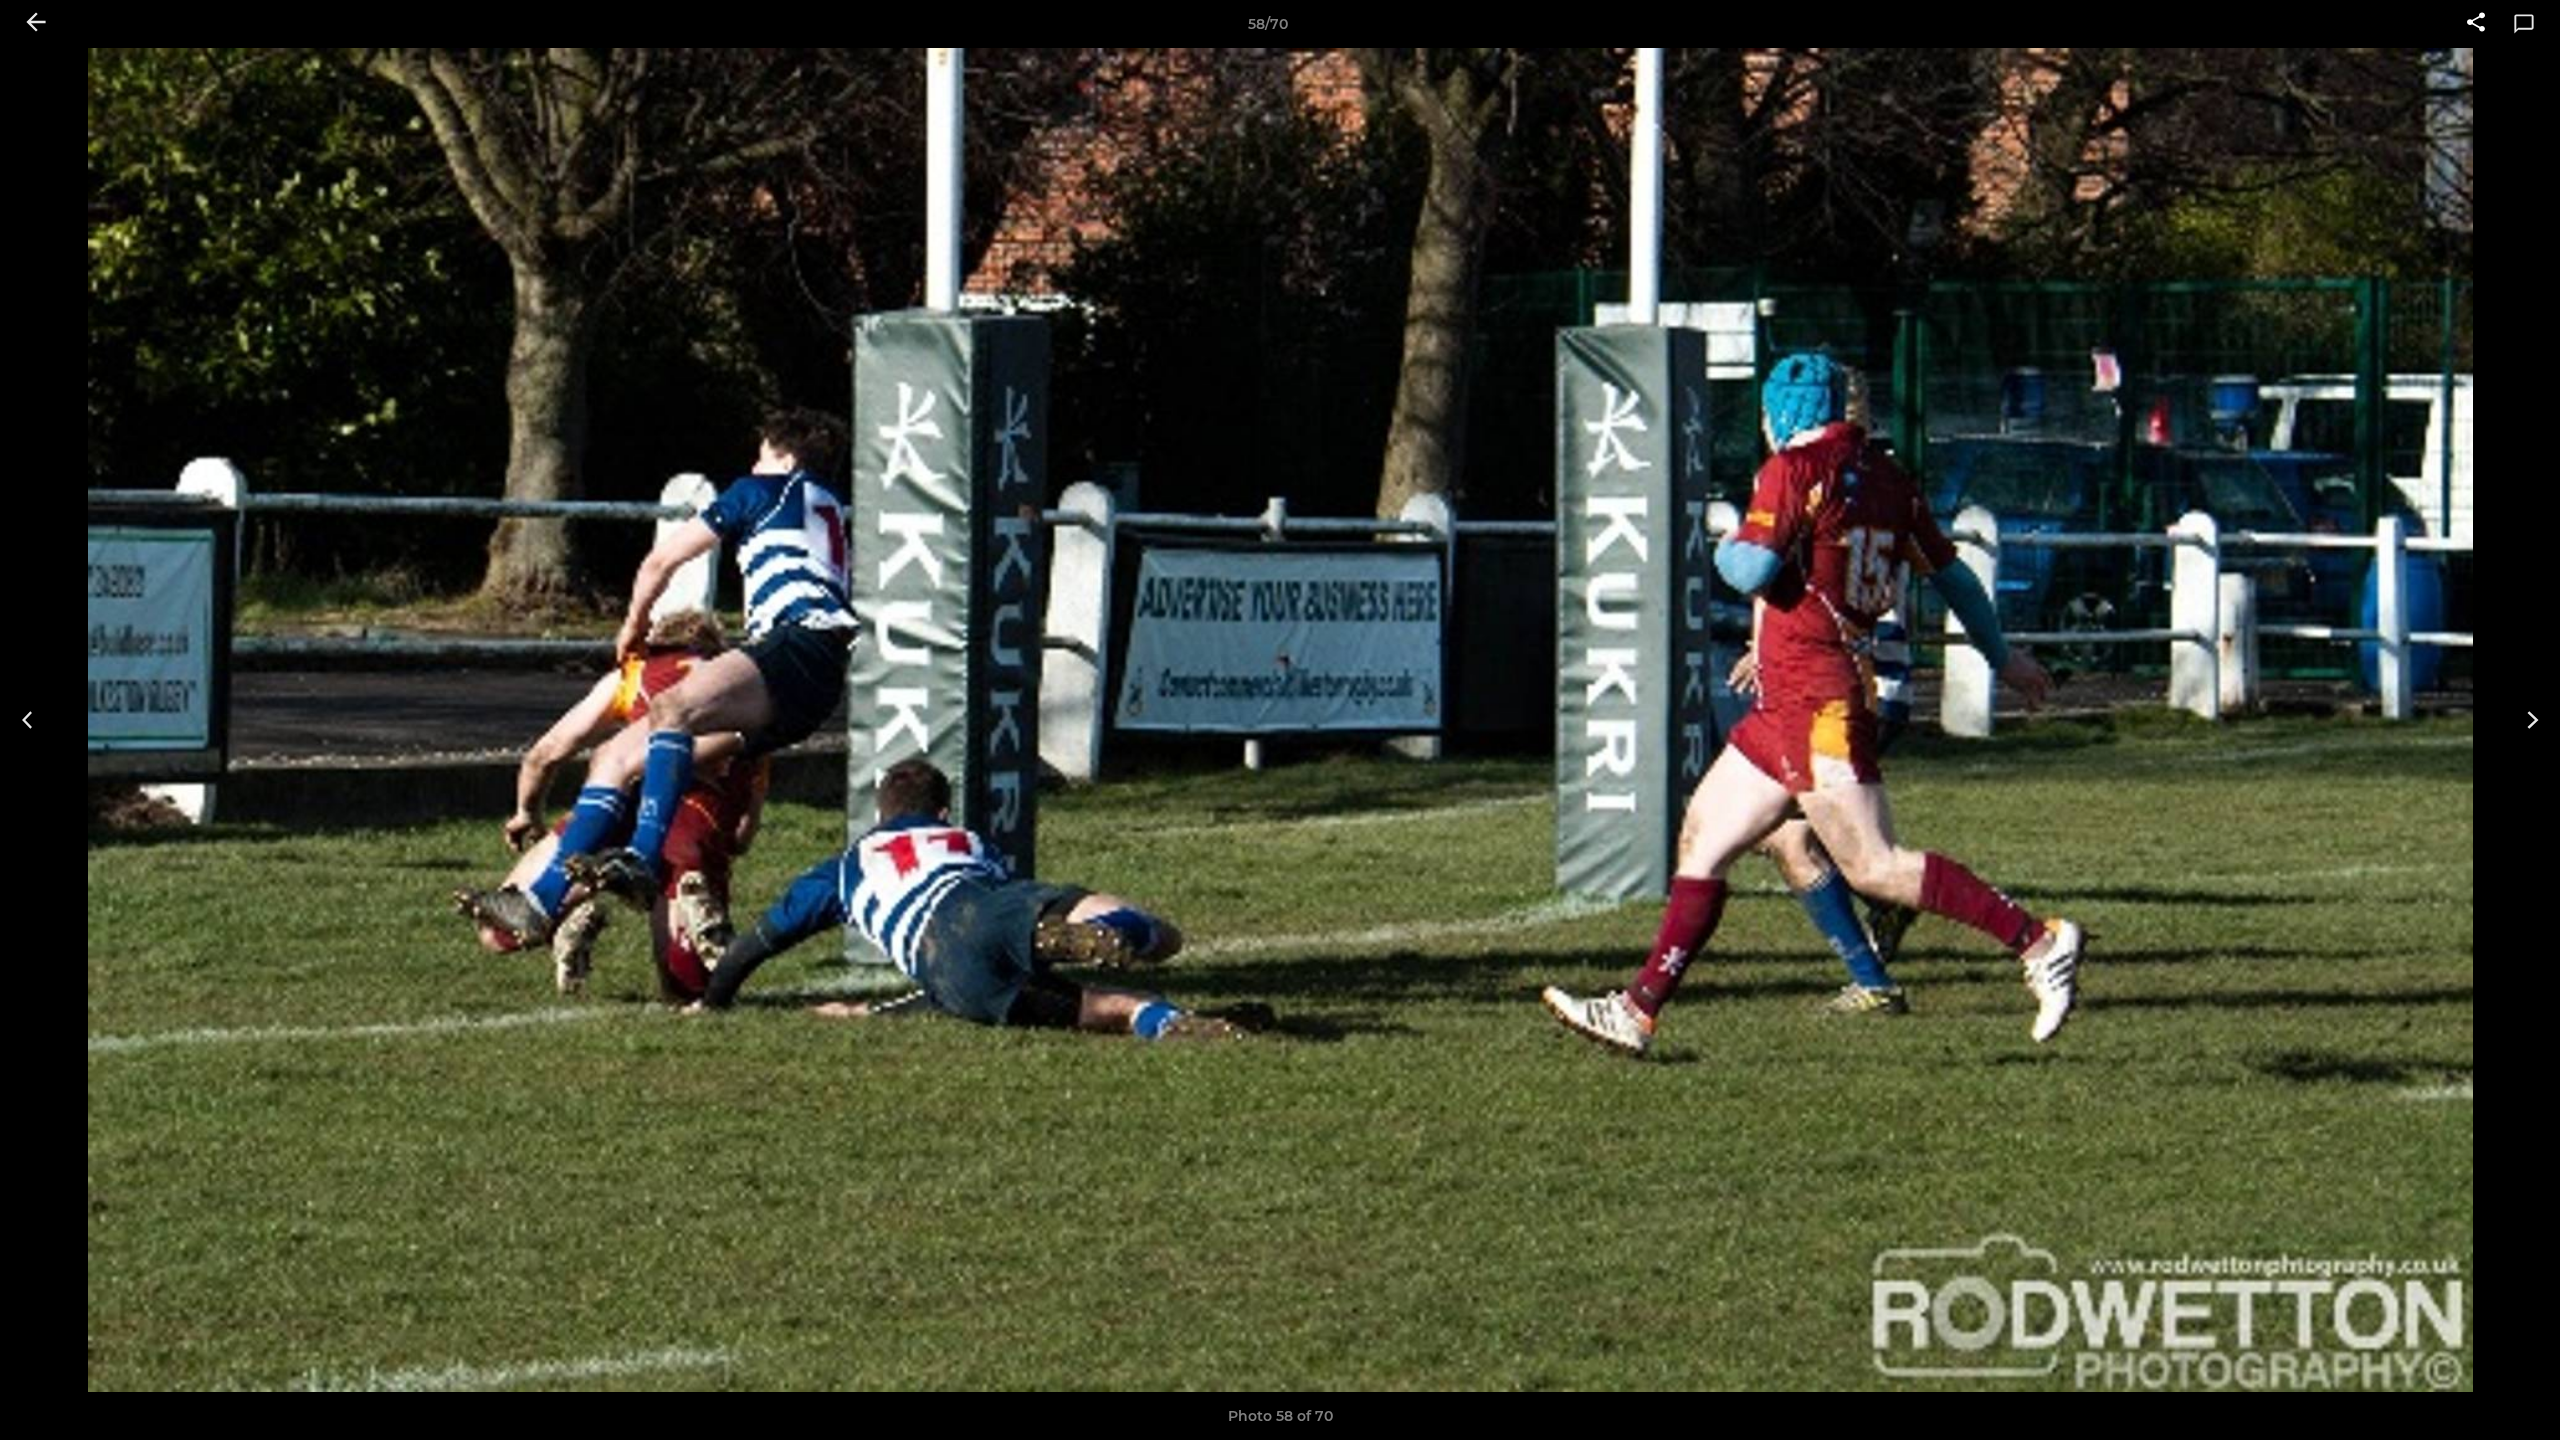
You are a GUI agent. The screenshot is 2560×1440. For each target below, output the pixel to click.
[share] (2476, 24)
